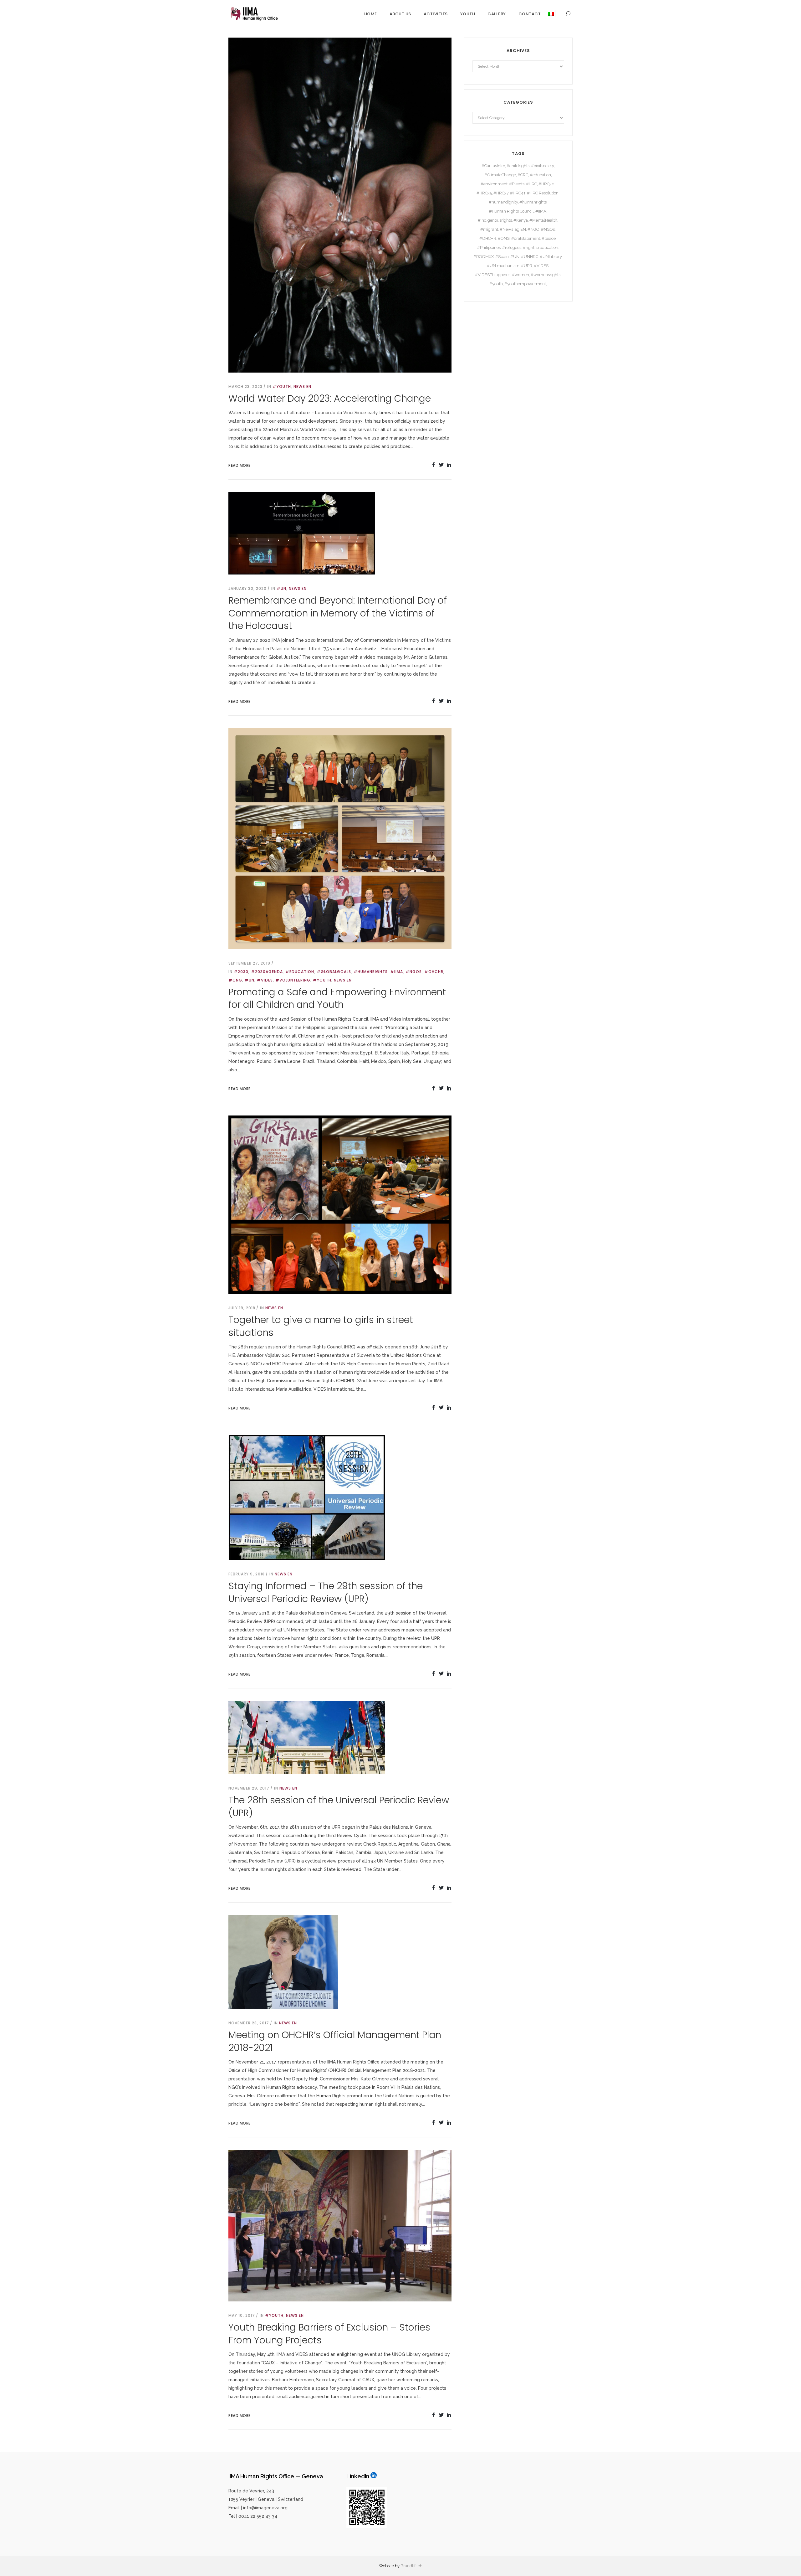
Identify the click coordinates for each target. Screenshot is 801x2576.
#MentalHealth (543, 220)
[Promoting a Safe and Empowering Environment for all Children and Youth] (340, 838)
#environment (494, 184)
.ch (420, 2566)
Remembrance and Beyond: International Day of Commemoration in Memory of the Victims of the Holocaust (338, 613)
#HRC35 (484, 193)
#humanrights (371, 972)
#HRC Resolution (543, 193)
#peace (549, 238)
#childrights (518, 166)
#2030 (241, 972)
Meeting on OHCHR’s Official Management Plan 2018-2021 (335, 2041)
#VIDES (265, 980)
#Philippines (489, 247)
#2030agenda (267, 972)
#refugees (512, 247)
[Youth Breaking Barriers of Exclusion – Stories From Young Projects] (340, 2225)
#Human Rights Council (511, 211)
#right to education (541, 247)
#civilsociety (542, 166)
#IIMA (397, 972)
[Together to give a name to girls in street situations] (340, 1204)
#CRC (523, 175)
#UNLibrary (551, 257)
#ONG (235, 980)
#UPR (527, 266)
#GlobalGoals (334, 972)
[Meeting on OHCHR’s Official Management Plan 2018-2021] (283, 1962)
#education (300, 972)
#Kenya (521, 220)
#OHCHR (434, 972)
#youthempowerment (525, 284)
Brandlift (409, 2566)
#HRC (531, 184)
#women (520, 275)
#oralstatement (526, 238)
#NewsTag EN (513, 229)
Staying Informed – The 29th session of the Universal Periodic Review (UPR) (326, 1592)
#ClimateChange (500, 175)
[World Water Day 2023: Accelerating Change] (340, 204)
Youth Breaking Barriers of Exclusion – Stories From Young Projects (329, 2334)
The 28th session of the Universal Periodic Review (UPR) (339, 1806)
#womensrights (546, 275)
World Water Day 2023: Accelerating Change (330, 398)
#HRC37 (501, 193)
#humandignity (503, 202)
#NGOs (414, 972)
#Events (517, 184)
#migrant (489, 229)
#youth (282, 386)
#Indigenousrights (495, 220)
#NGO (533, 229)
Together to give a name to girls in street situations (321, 1326)
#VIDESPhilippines (493, 275)
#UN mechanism (503, 266)
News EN (302, 386)
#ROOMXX (484, 257)
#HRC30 (546, 184)
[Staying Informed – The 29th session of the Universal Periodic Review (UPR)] (307, 1497)
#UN (281, 588)
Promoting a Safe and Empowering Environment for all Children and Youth (337, 998)
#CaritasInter (493, 166)
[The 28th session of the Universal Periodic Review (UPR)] (307, 1737)
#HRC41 (518, 193)
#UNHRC (530, 257)
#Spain (502, 257)
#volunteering (293, 980)
